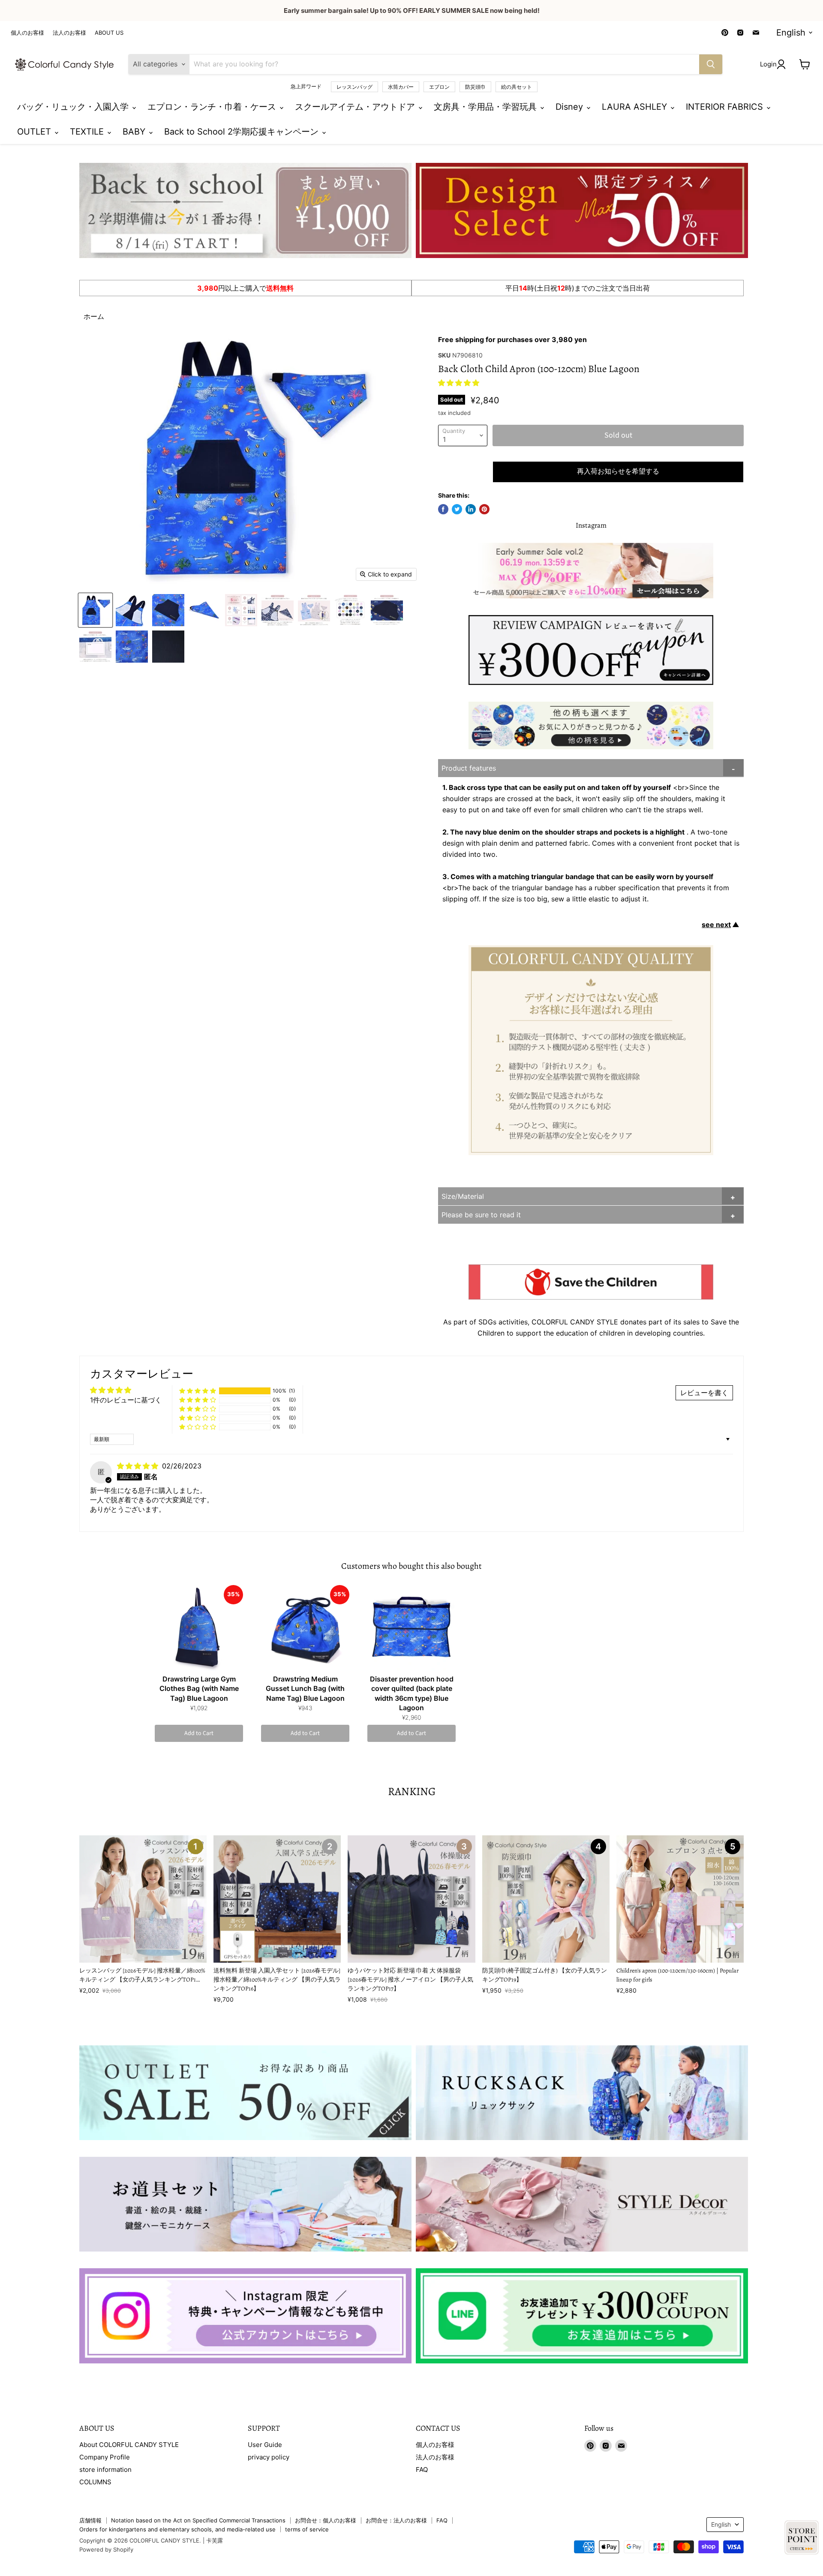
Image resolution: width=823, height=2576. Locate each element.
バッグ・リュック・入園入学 (74, 107)
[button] (459, 383)
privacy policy (269, 2457)
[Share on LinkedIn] (471, 509)
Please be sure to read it (481, 1215)
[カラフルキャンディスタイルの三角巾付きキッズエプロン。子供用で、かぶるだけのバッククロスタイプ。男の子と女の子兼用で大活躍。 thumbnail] (95, 610)
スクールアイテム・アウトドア (356, 107)
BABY (135, 132)
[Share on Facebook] (443, 509)
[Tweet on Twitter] (457, 509)
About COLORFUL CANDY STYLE (129, 2445)
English (791, 33)
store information (105, 2469)
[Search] (711, 64)
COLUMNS (95, 2482)
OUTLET (35, 132)
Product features (469, 768)
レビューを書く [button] (704, 1393)
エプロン (439, 87)
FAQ (422, 2469)
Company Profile (105, 2457)
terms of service (307, 2529)
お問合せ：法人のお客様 (396, 2520)
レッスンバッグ (354, 87)
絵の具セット (517, 87)
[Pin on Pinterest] (484, 509)
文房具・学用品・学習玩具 (487, 107)
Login (768, 64)
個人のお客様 (27, 33)
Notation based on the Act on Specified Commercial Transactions (198, 2520)
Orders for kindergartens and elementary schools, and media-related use (177, 2529)
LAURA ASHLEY (636, 107)
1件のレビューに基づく (126, 1400)
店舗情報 (90, 2520)
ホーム (94, 316)
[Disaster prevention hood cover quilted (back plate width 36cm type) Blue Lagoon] (411, 1628)
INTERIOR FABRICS (726, 107)
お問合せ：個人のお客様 (326, 2520)
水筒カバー (401, 87)
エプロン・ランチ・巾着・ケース (213, 107)
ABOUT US (109, 33)
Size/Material (463, 1196)
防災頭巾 (475, 87)
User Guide (265, 2445)
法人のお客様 (69, 33)
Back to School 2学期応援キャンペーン (243, 132)
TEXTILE (88, 132)
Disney (571, 107)
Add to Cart (199, 1733)
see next (716, 925)
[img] (139, 1466)
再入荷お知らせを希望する (618, 471)
